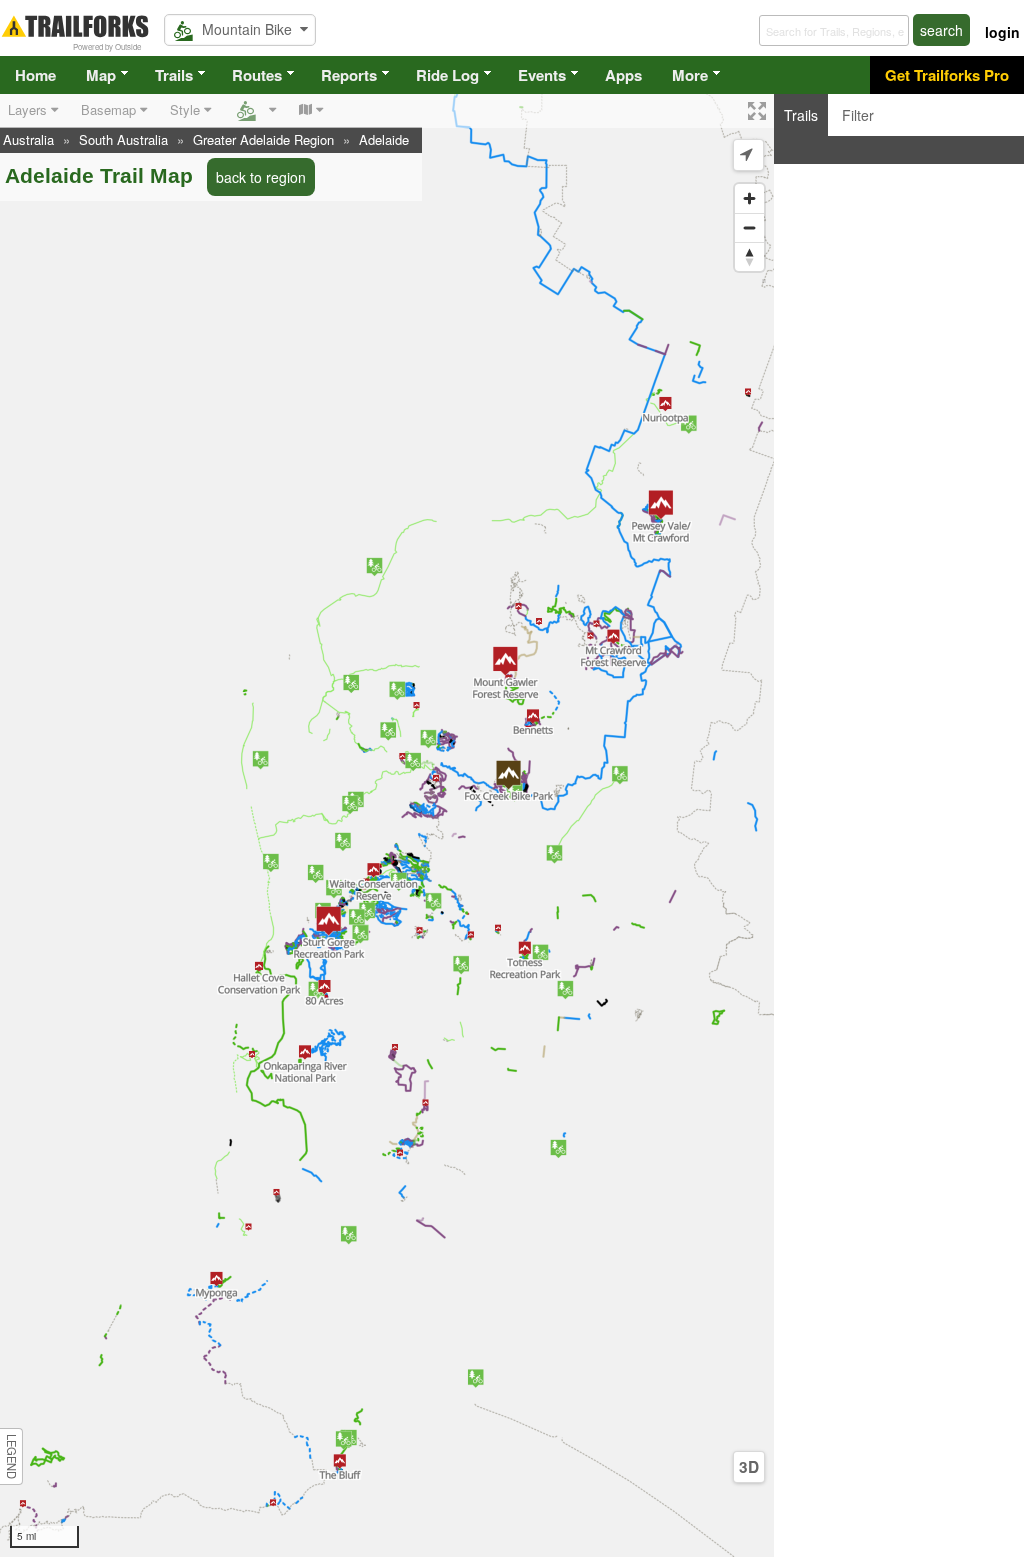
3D (749, 1467)
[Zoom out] (749, 227)
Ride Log (447, 75)
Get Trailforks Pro (947, 75)
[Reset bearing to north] (749, 256)
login (1002, 32)
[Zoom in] (749, 198)
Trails (174, 75)
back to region (261, 177)
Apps (623, 75)
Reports (349, 75)
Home (35, 75)
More (690, 75)
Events (542, 75)
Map (101, 75)
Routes (257, 75)
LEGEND (12, 1456)
